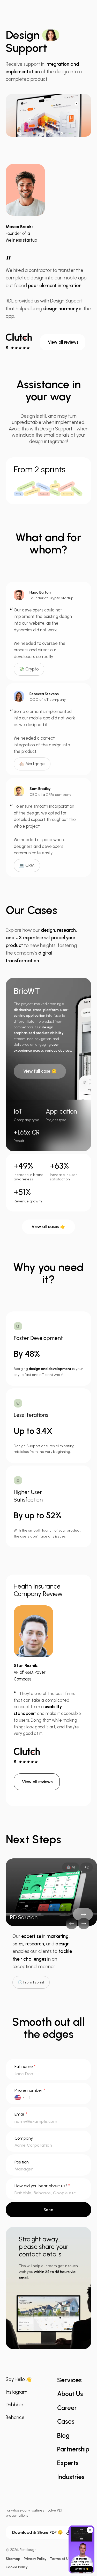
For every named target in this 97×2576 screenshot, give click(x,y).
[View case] (83, 1914)
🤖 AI (71, 1867)
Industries (71, 2477)
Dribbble (14, 2405)
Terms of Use (61, 2559)
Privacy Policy (35, 2559)
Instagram (17, 2392)
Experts (68, 2463)
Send (48, 2210)
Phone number (30, 2090)
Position (22, 2162)
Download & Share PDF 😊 (38, 2532)
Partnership (73, 2449)
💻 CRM (27, 866)
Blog (63, 2436)
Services (69, 2380)
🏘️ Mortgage (32, 764)
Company (24, 2138)
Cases (66, 2422)
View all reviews (63, 342)
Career (67, 2408)
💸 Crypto (29, 669)
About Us (70, 2394)
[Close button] (90, 2530)
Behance (15, 2418)
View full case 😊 (40, 1071)
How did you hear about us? (42, 2186)
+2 (87, 1867)
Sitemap (13, 2559)
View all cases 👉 (48, 1227)
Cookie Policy (17, 2567)
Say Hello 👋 (19, 2379)
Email (21, 2114)
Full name (25, 2066)
